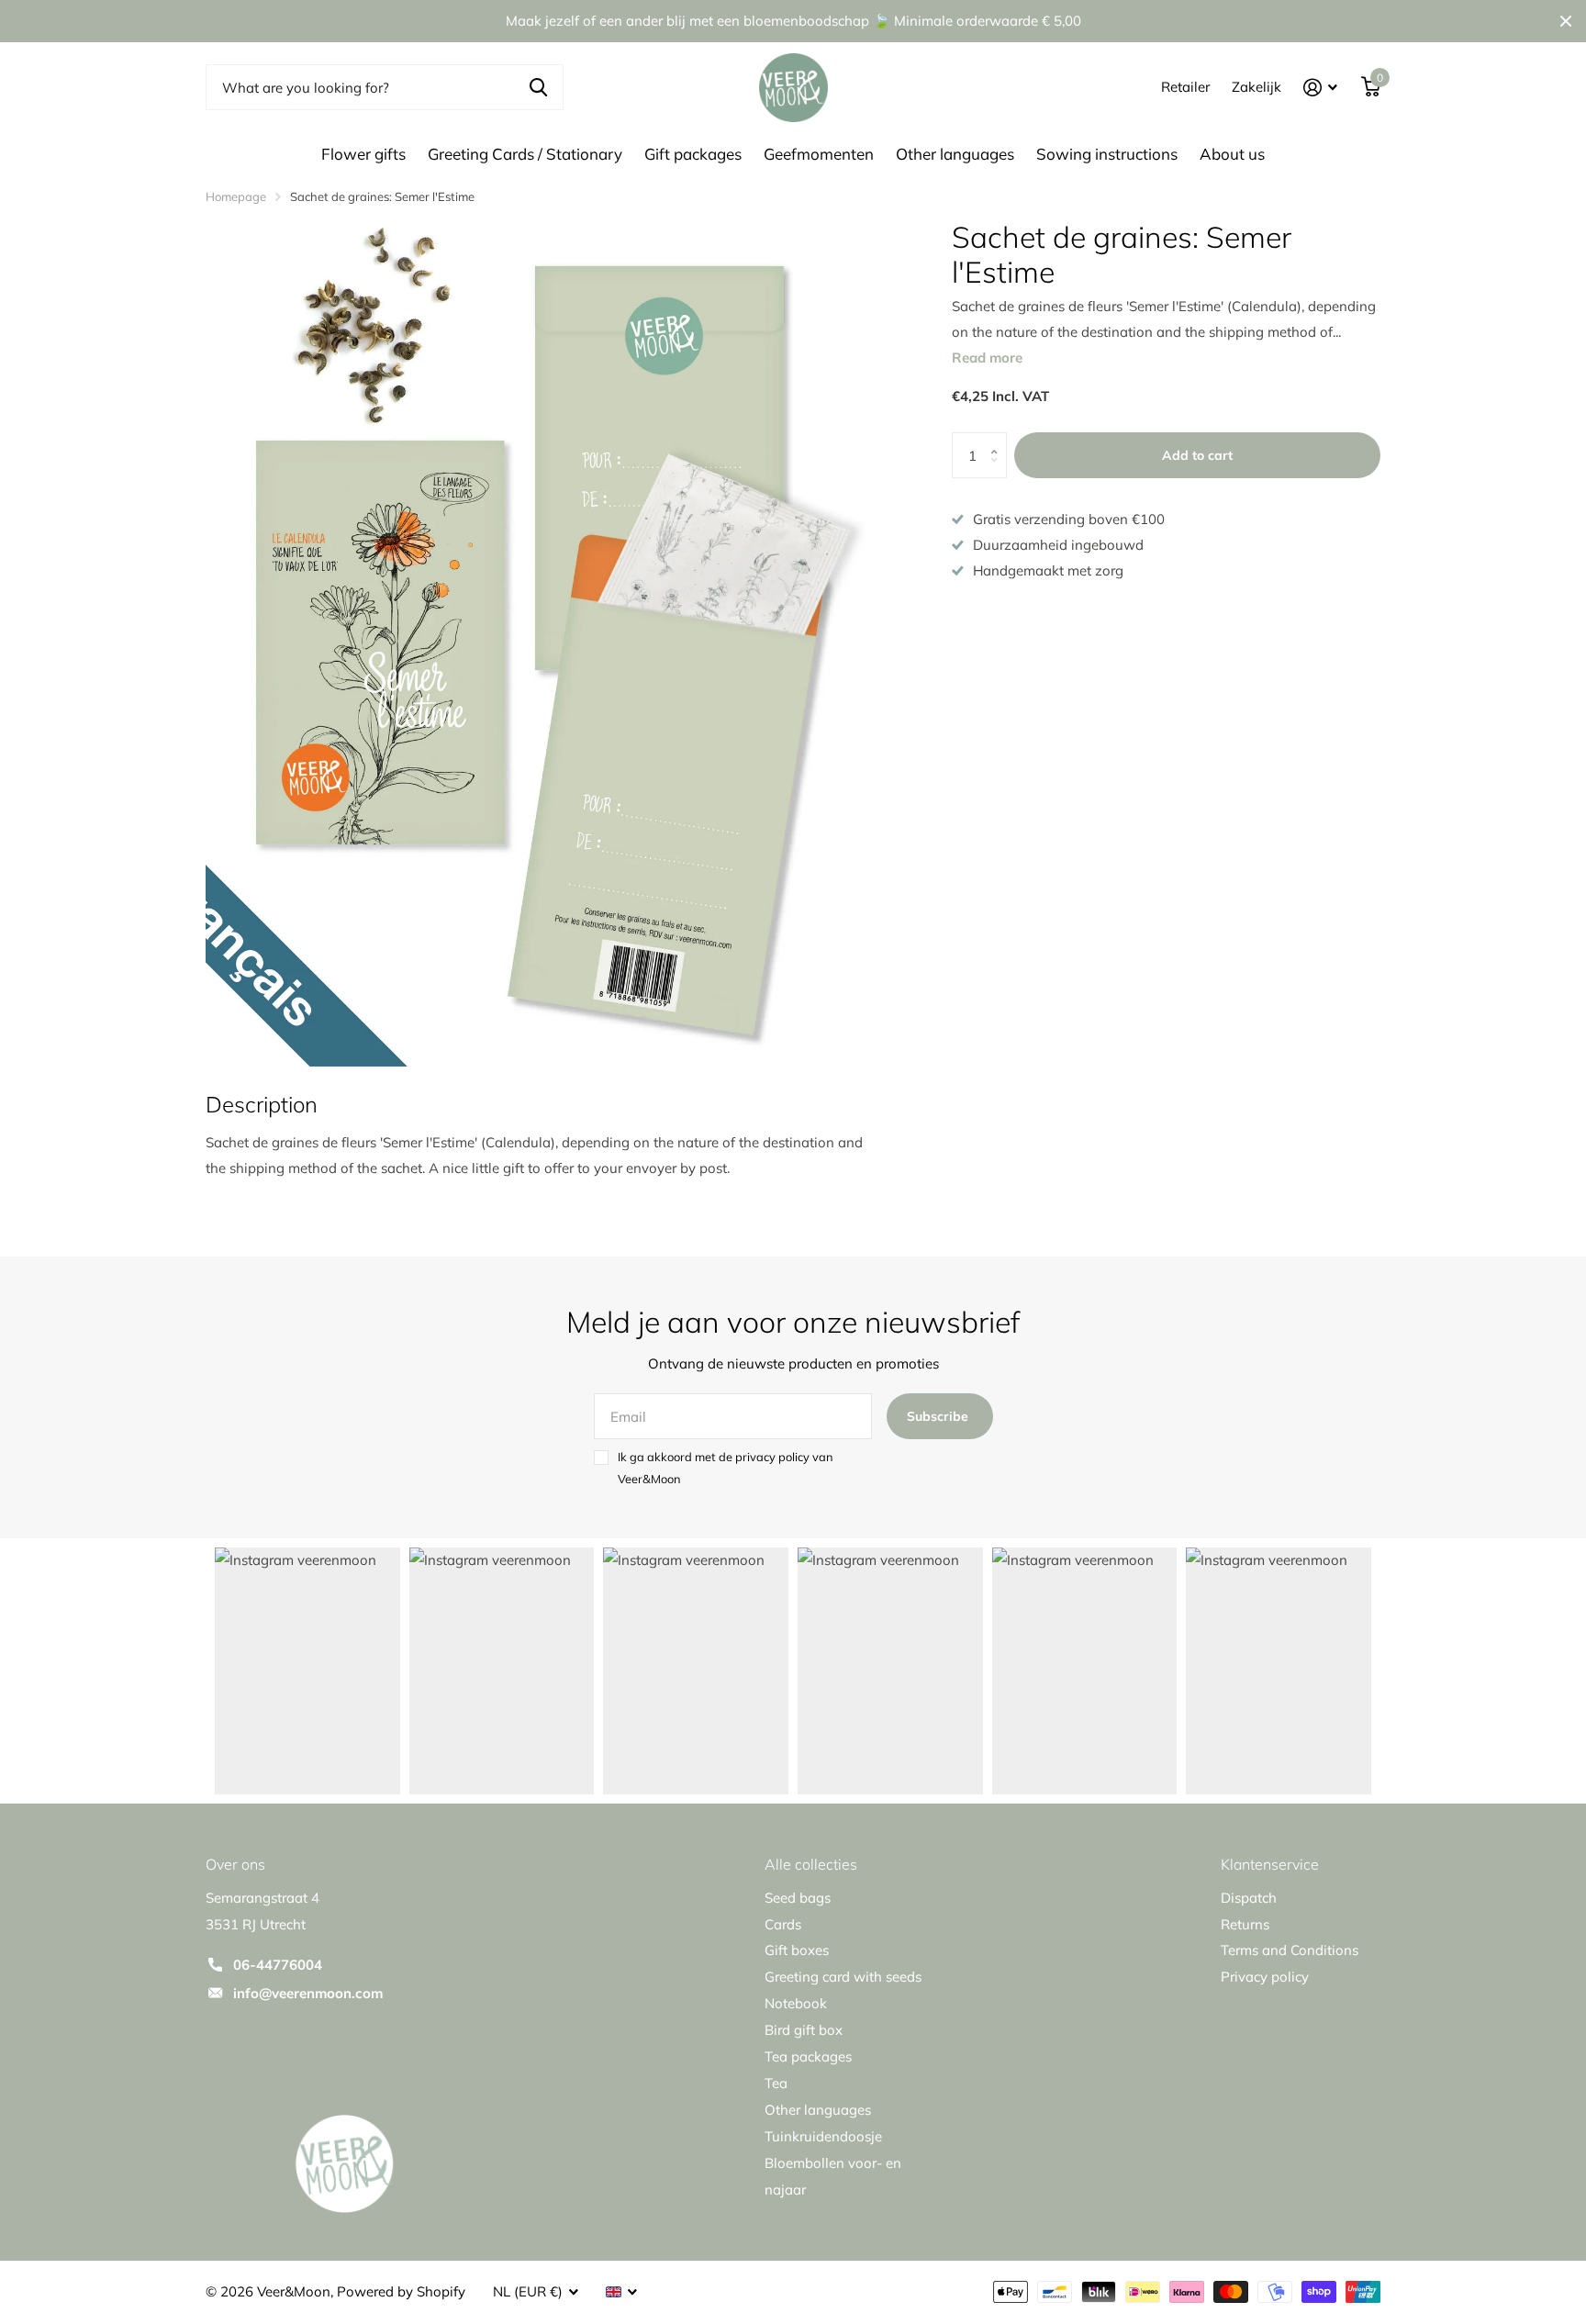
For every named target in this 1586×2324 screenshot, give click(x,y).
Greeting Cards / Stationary (525, 154)
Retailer (1185, 87)
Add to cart (1197, 455)
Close (1566, 21)
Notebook (796, 2003)
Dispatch (1249, 1898)
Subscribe (939, 1416)
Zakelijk (1257, 87)
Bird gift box (804, 2030)
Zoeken (538, 87)
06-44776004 (278, 1965)
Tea (776, 2083)
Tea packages (808, 2056)
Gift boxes (797, 1950)
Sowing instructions (1107, 154)
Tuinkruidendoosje (823, 2136)
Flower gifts (363, 154)
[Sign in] (1321, 88)
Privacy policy (1265, 1977)
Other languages (955, 154)
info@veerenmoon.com (308, 1993)
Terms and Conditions (1290, 1950)
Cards (783, 1924)
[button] (1000, 439)
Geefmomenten (819, 154)
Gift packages (693, 154)
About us (1232, 154)
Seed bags (798, 1898)
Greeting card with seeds (843, 1977)
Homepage (236, 196)
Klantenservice (1270, 1864)
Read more (987, 358)
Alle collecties (811, 1864)
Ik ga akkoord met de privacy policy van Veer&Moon (726, 1468)
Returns (1245, 1924)
